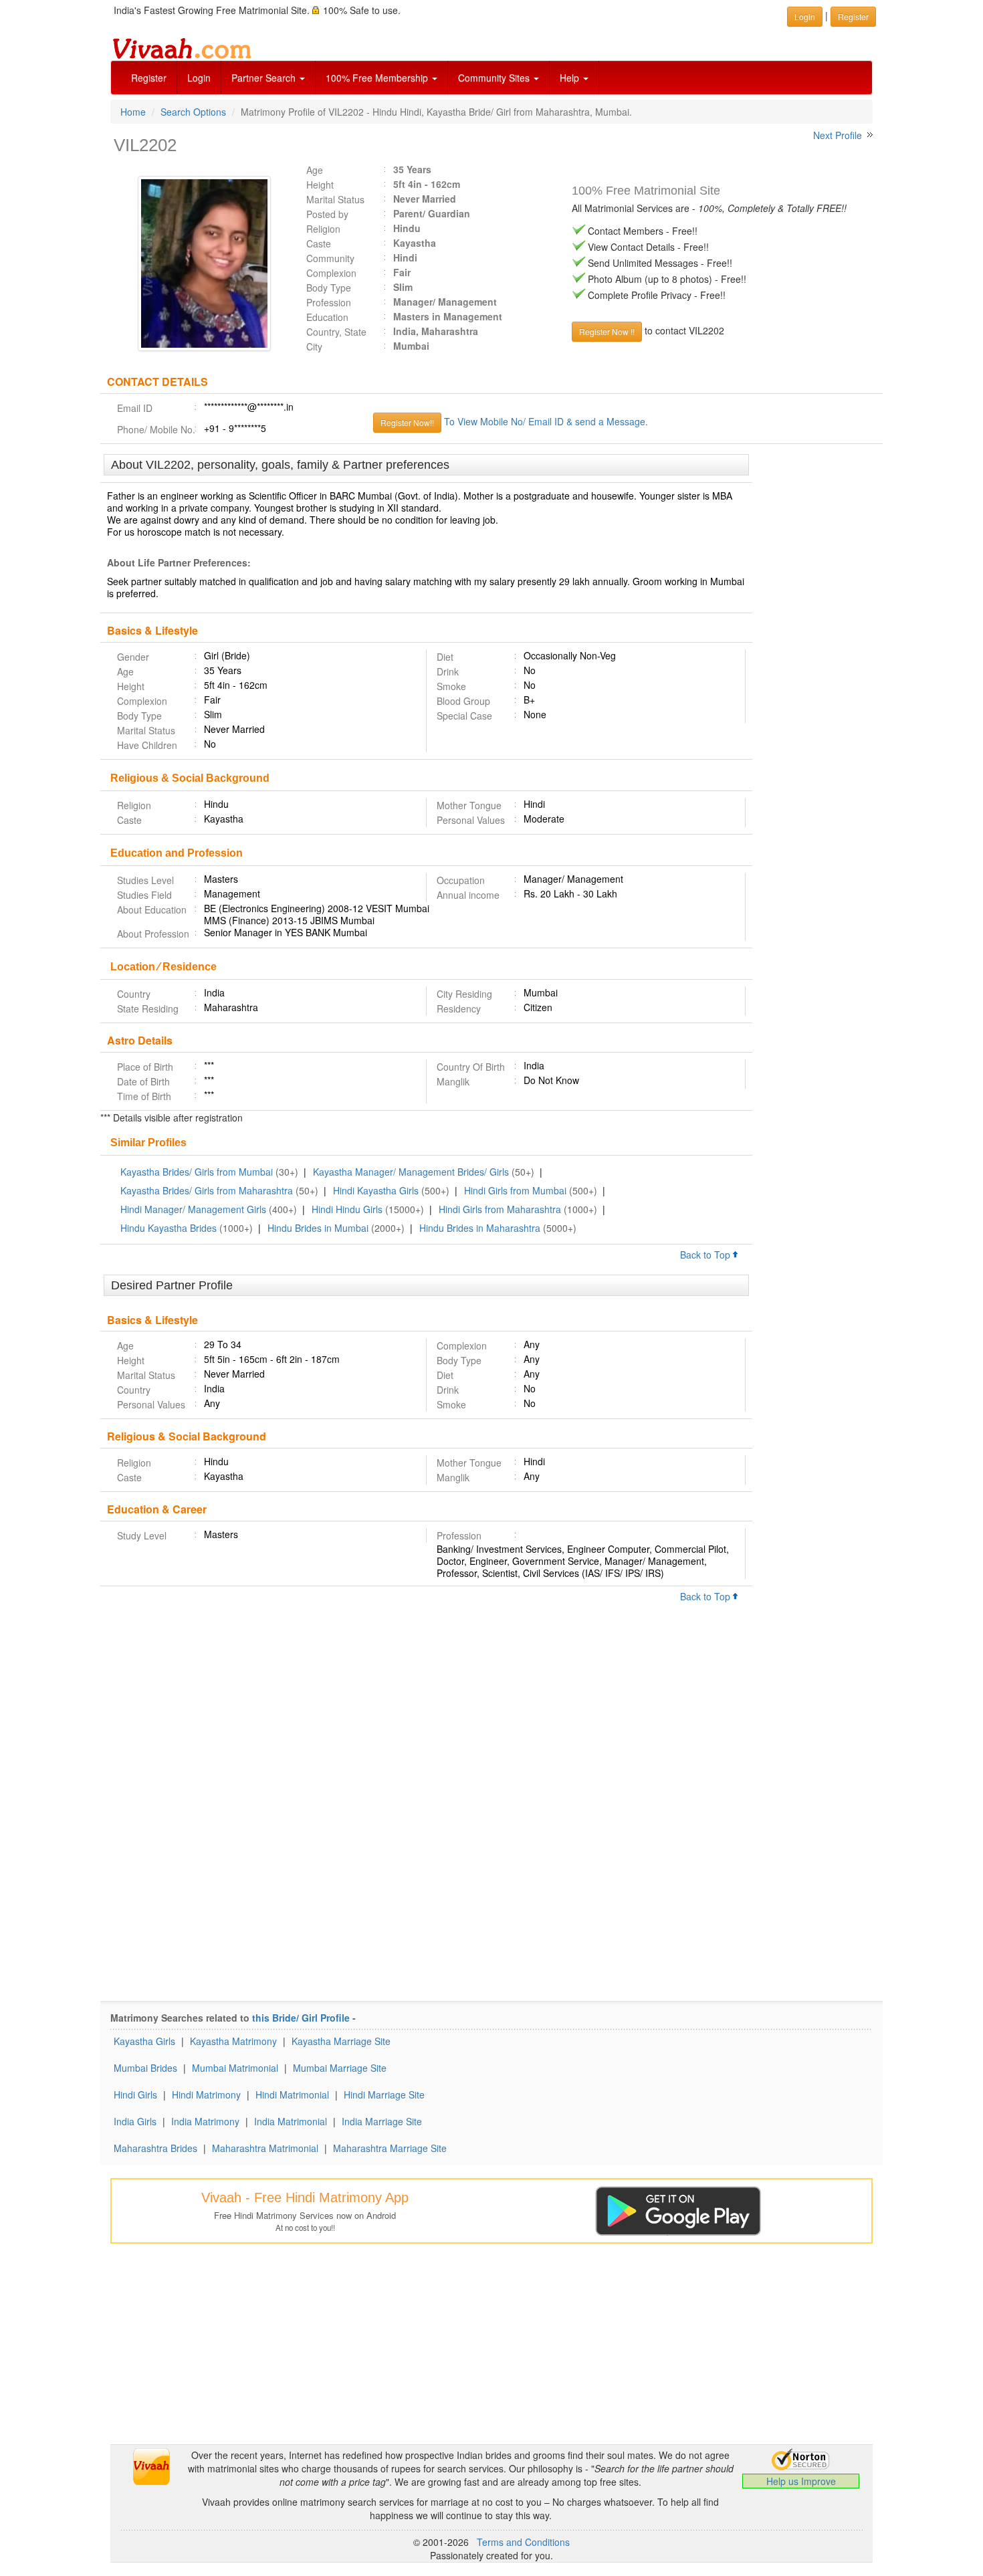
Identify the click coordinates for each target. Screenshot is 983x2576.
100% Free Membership (378, 78)
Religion (323, 229)
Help (571, 78)
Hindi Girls (135, 2095)
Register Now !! (607, 331)
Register (149, 78)
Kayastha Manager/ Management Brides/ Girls (411, 1172)
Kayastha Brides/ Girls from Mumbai (197, 1172)
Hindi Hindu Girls (347, 1209)
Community (330, 258)
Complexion (331, 273)
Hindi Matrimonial (292, 2095)
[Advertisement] (817, 659)
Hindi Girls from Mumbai (515, 1190)
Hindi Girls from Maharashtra (500, 1209)
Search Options (193, 112)
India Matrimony (205, 2121)
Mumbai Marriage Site (340, 2068)
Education (327, 317)
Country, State (336, 332)
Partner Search (265, 78)
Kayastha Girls (144, 2041)
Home (133, 112)
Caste (319, 243)
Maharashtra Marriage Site (390, 2148)
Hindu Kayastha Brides (169, 1228)
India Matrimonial (291, 2121)
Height (320, 185)
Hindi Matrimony (206, 2095)
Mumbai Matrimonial (235, 2068)
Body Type (329, 288)
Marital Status (335, 199)
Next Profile (838, 135)
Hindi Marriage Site (384, 2095)
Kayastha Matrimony (233, 2041)
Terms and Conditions (523, 2542)
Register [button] (853, 16)
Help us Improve (801, 2481)
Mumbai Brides (145, 2068)
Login (199, 78)
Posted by (327, 214)
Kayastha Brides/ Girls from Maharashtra (207, 1190)
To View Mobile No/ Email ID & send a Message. (546, 421)
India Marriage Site (382, 2121)
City (314, 346)
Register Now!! (407, 422)
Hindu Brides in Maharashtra (480, 1228)
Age (315, 170)
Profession (329, 302)
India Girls (135, 2121)
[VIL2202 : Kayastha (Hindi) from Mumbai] (198, 263)
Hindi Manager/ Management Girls (193, 1209)
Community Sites (495, 78)
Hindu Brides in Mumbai (318, 1228)
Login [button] (805, 16)
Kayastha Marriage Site (341, 2041)
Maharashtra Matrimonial (265, 2148)
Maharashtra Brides (155, 2148)
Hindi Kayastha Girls (376, 1190)
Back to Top (706, 1255)
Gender (133, 657)
